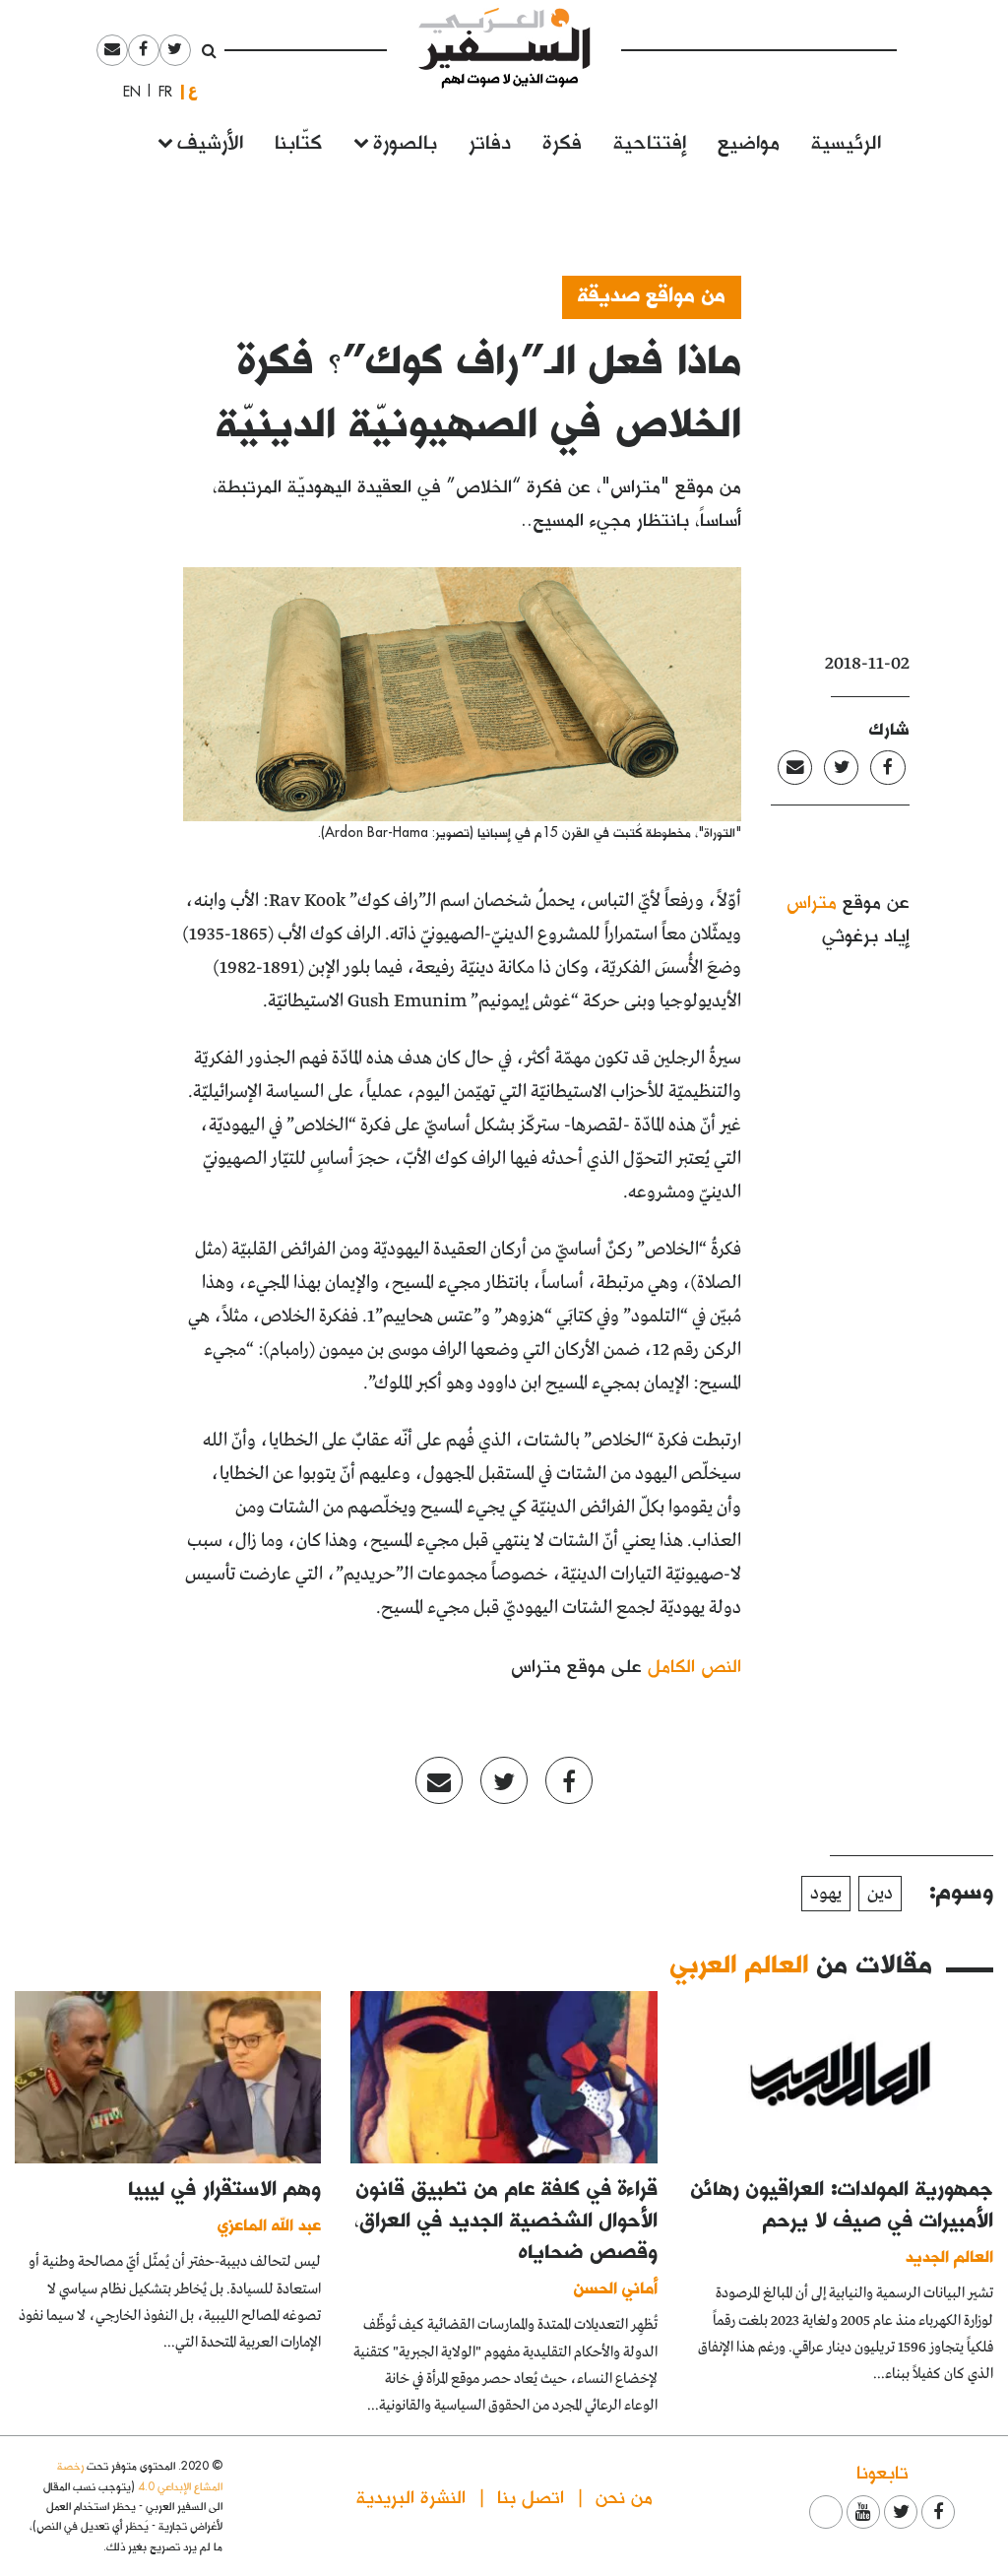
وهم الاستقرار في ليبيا (224, 2187)
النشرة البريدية (411, 2496)
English (126, 92)
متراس (812, 901)
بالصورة (405, 140)
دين (880, 1894)
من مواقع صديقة (652, 293)
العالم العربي (739, 1963)
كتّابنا (298, 140)
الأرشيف (210, 140)
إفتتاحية (650, 140)
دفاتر (490, 140)
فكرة (562, 140)
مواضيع (749, 140)
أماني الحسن (616, 2287)
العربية (193, 91)
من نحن (624, 2496)
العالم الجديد (949, 2255)
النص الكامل (694, 1665)
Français (159, 92)
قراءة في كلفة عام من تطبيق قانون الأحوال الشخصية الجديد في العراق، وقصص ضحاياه (506, 2219)
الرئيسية (846, 140)
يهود (826, 1894)
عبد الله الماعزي (269, 2224)
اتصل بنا (531, 2496)
